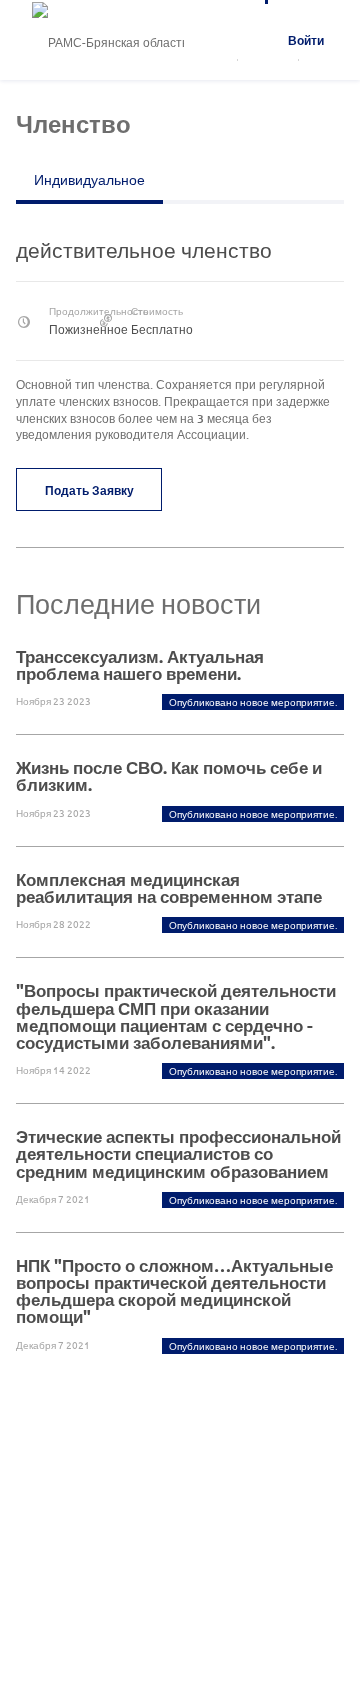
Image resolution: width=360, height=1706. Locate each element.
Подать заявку (89, 490)
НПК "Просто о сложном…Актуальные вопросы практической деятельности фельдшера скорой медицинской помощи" (174, 1291)
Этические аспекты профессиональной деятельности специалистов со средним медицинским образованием (178, 1153)
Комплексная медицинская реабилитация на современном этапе (169, 888)
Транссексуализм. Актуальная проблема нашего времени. (140, 665)
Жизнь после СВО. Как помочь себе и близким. (169, 776)
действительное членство (144, 249)
